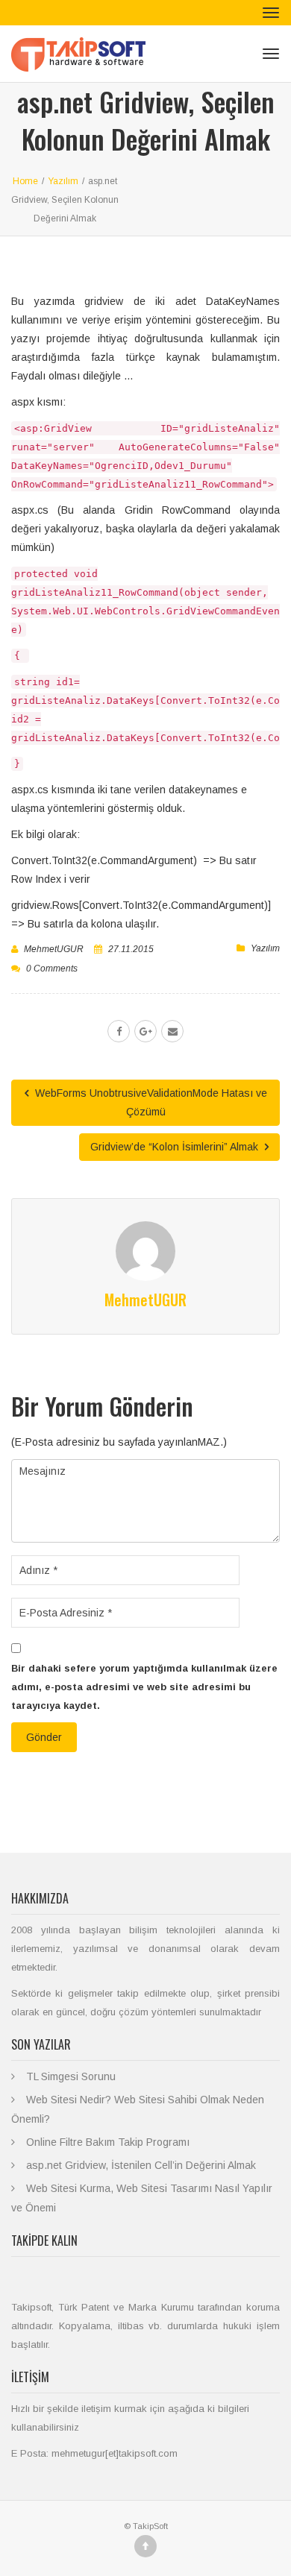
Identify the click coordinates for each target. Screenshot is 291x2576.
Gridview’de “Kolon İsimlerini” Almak (176, 1147)
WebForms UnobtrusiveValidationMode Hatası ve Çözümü (150, 1102)
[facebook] (119, 1031)
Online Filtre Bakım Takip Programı (108, 2142)
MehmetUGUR (54, 949)
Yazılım (265, 948)
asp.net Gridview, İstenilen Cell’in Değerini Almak (141, 2165)
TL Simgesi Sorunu (71, 2076)
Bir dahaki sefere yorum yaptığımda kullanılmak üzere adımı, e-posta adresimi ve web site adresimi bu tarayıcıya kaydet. (144, 1687)
